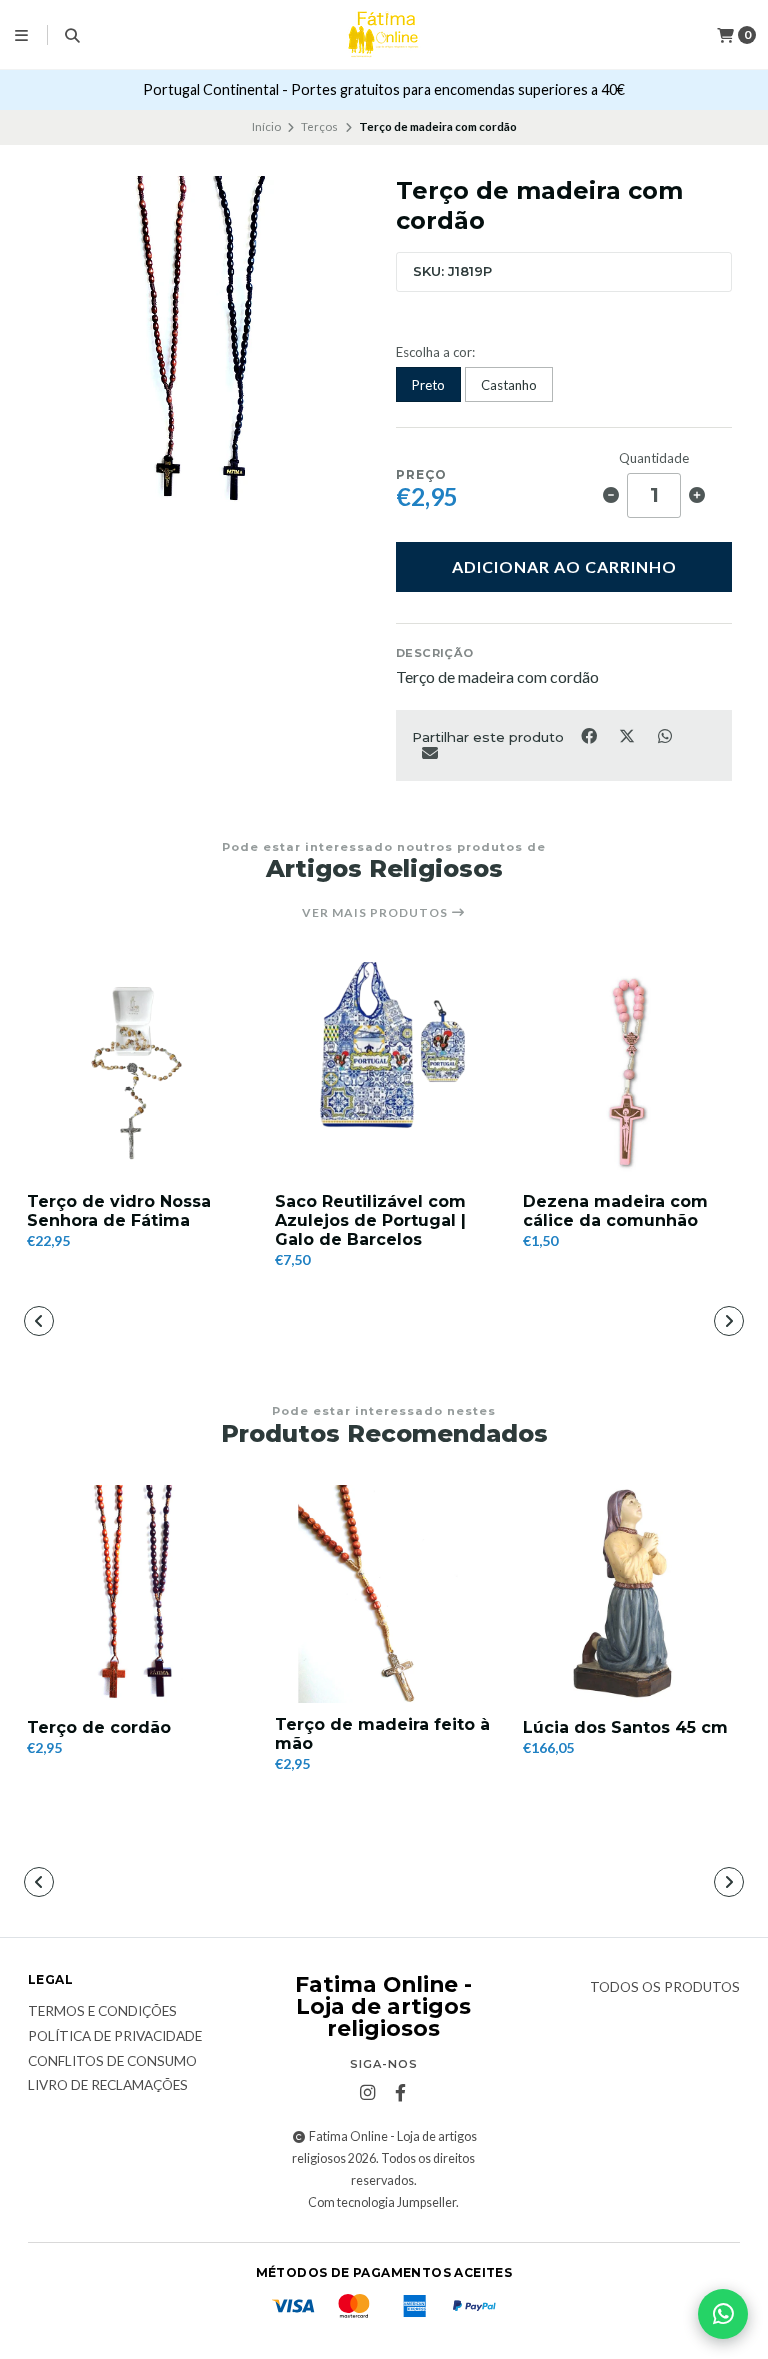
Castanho (509, 385)
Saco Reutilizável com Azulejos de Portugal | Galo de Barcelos (370, 1220)
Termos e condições (102, 2012)
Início (266, 126)
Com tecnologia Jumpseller (382, 2202)
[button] (216, 1323)
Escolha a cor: (435, 352)
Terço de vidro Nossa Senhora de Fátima (119, 1211)
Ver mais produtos (376, 913)
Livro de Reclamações (108, 2086)
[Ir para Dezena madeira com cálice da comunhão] (632, 1071)
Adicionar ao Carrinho (564, 566)
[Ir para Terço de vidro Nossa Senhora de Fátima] (136, 1071)
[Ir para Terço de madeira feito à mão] (384, 1594)
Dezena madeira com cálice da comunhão (615, 1211)
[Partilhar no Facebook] (590, 735)
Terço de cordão (99, 1727)
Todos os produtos (665, 1988)
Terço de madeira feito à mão (382, 1734)
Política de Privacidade (115, 2037)
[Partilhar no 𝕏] (628, 735)
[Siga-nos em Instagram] (367, 2093)
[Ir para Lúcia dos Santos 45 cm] (632, 1594)
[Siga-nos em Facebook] (400, 2093)
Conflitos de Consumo (112, 2062)
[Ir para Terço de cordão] (136, 1594)
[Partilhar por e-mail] (429, 752)
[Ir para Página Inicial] (384, 35)
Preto (428, 385)
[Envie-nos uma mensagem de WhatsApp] (723, 2314)
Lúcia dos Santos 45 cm (625, 1727)
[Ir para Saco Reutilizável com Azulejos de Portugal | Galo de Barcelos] (384, 1071)
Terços (319, 126)
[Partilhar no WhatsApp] (664, 735)
